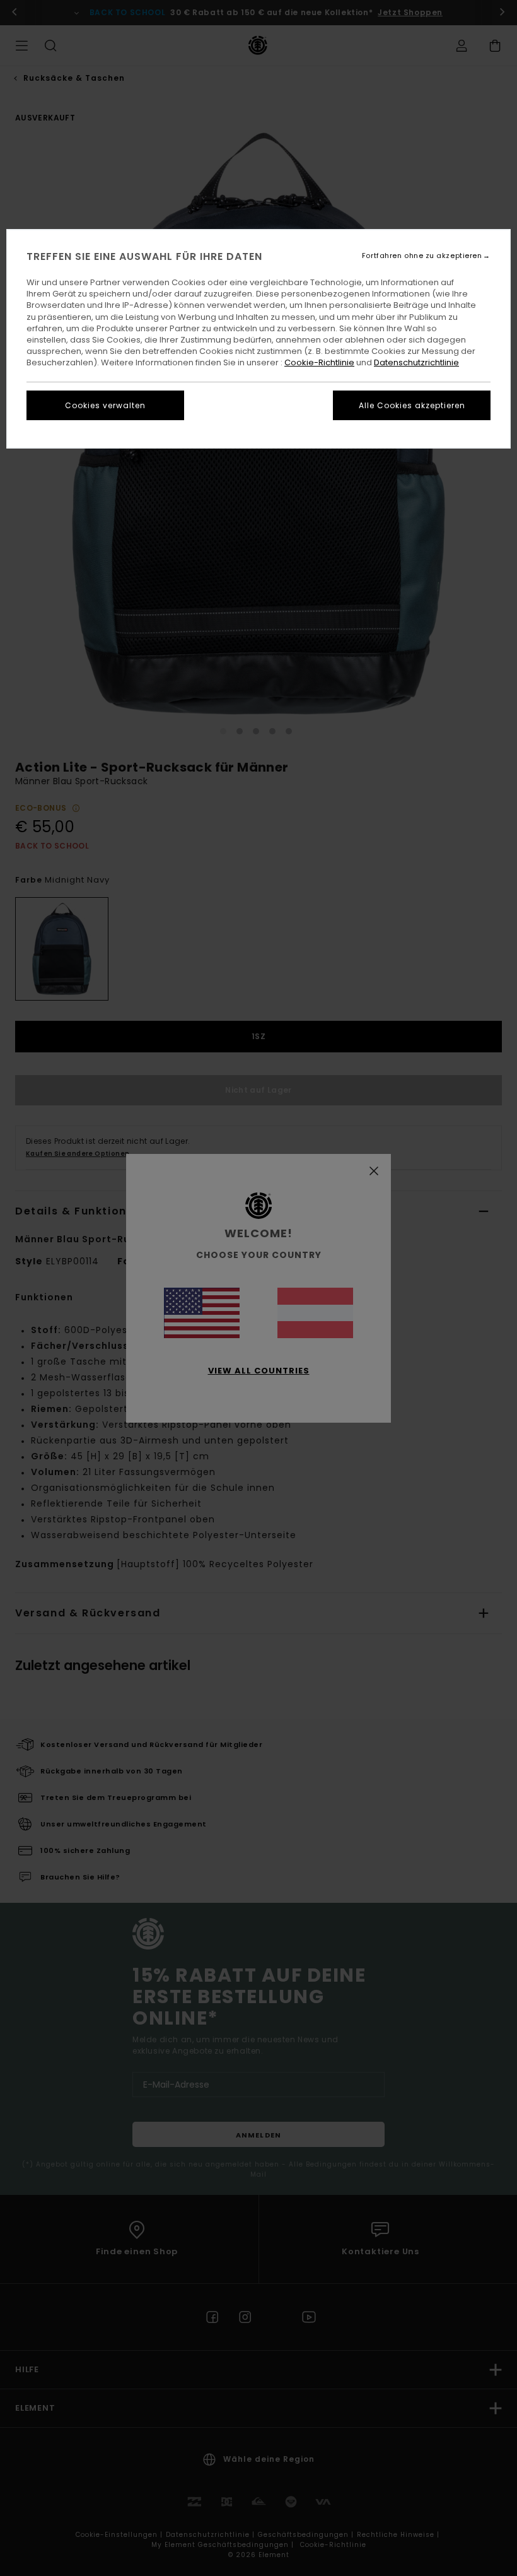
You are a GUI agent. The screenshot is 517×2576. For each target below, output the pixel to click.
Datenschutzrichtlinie (416, 362)
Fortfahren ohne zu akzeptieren (422, 256)
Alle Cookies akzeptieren (412, 405)
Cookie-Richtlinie (319, 362)
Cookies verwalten (105, 405)
